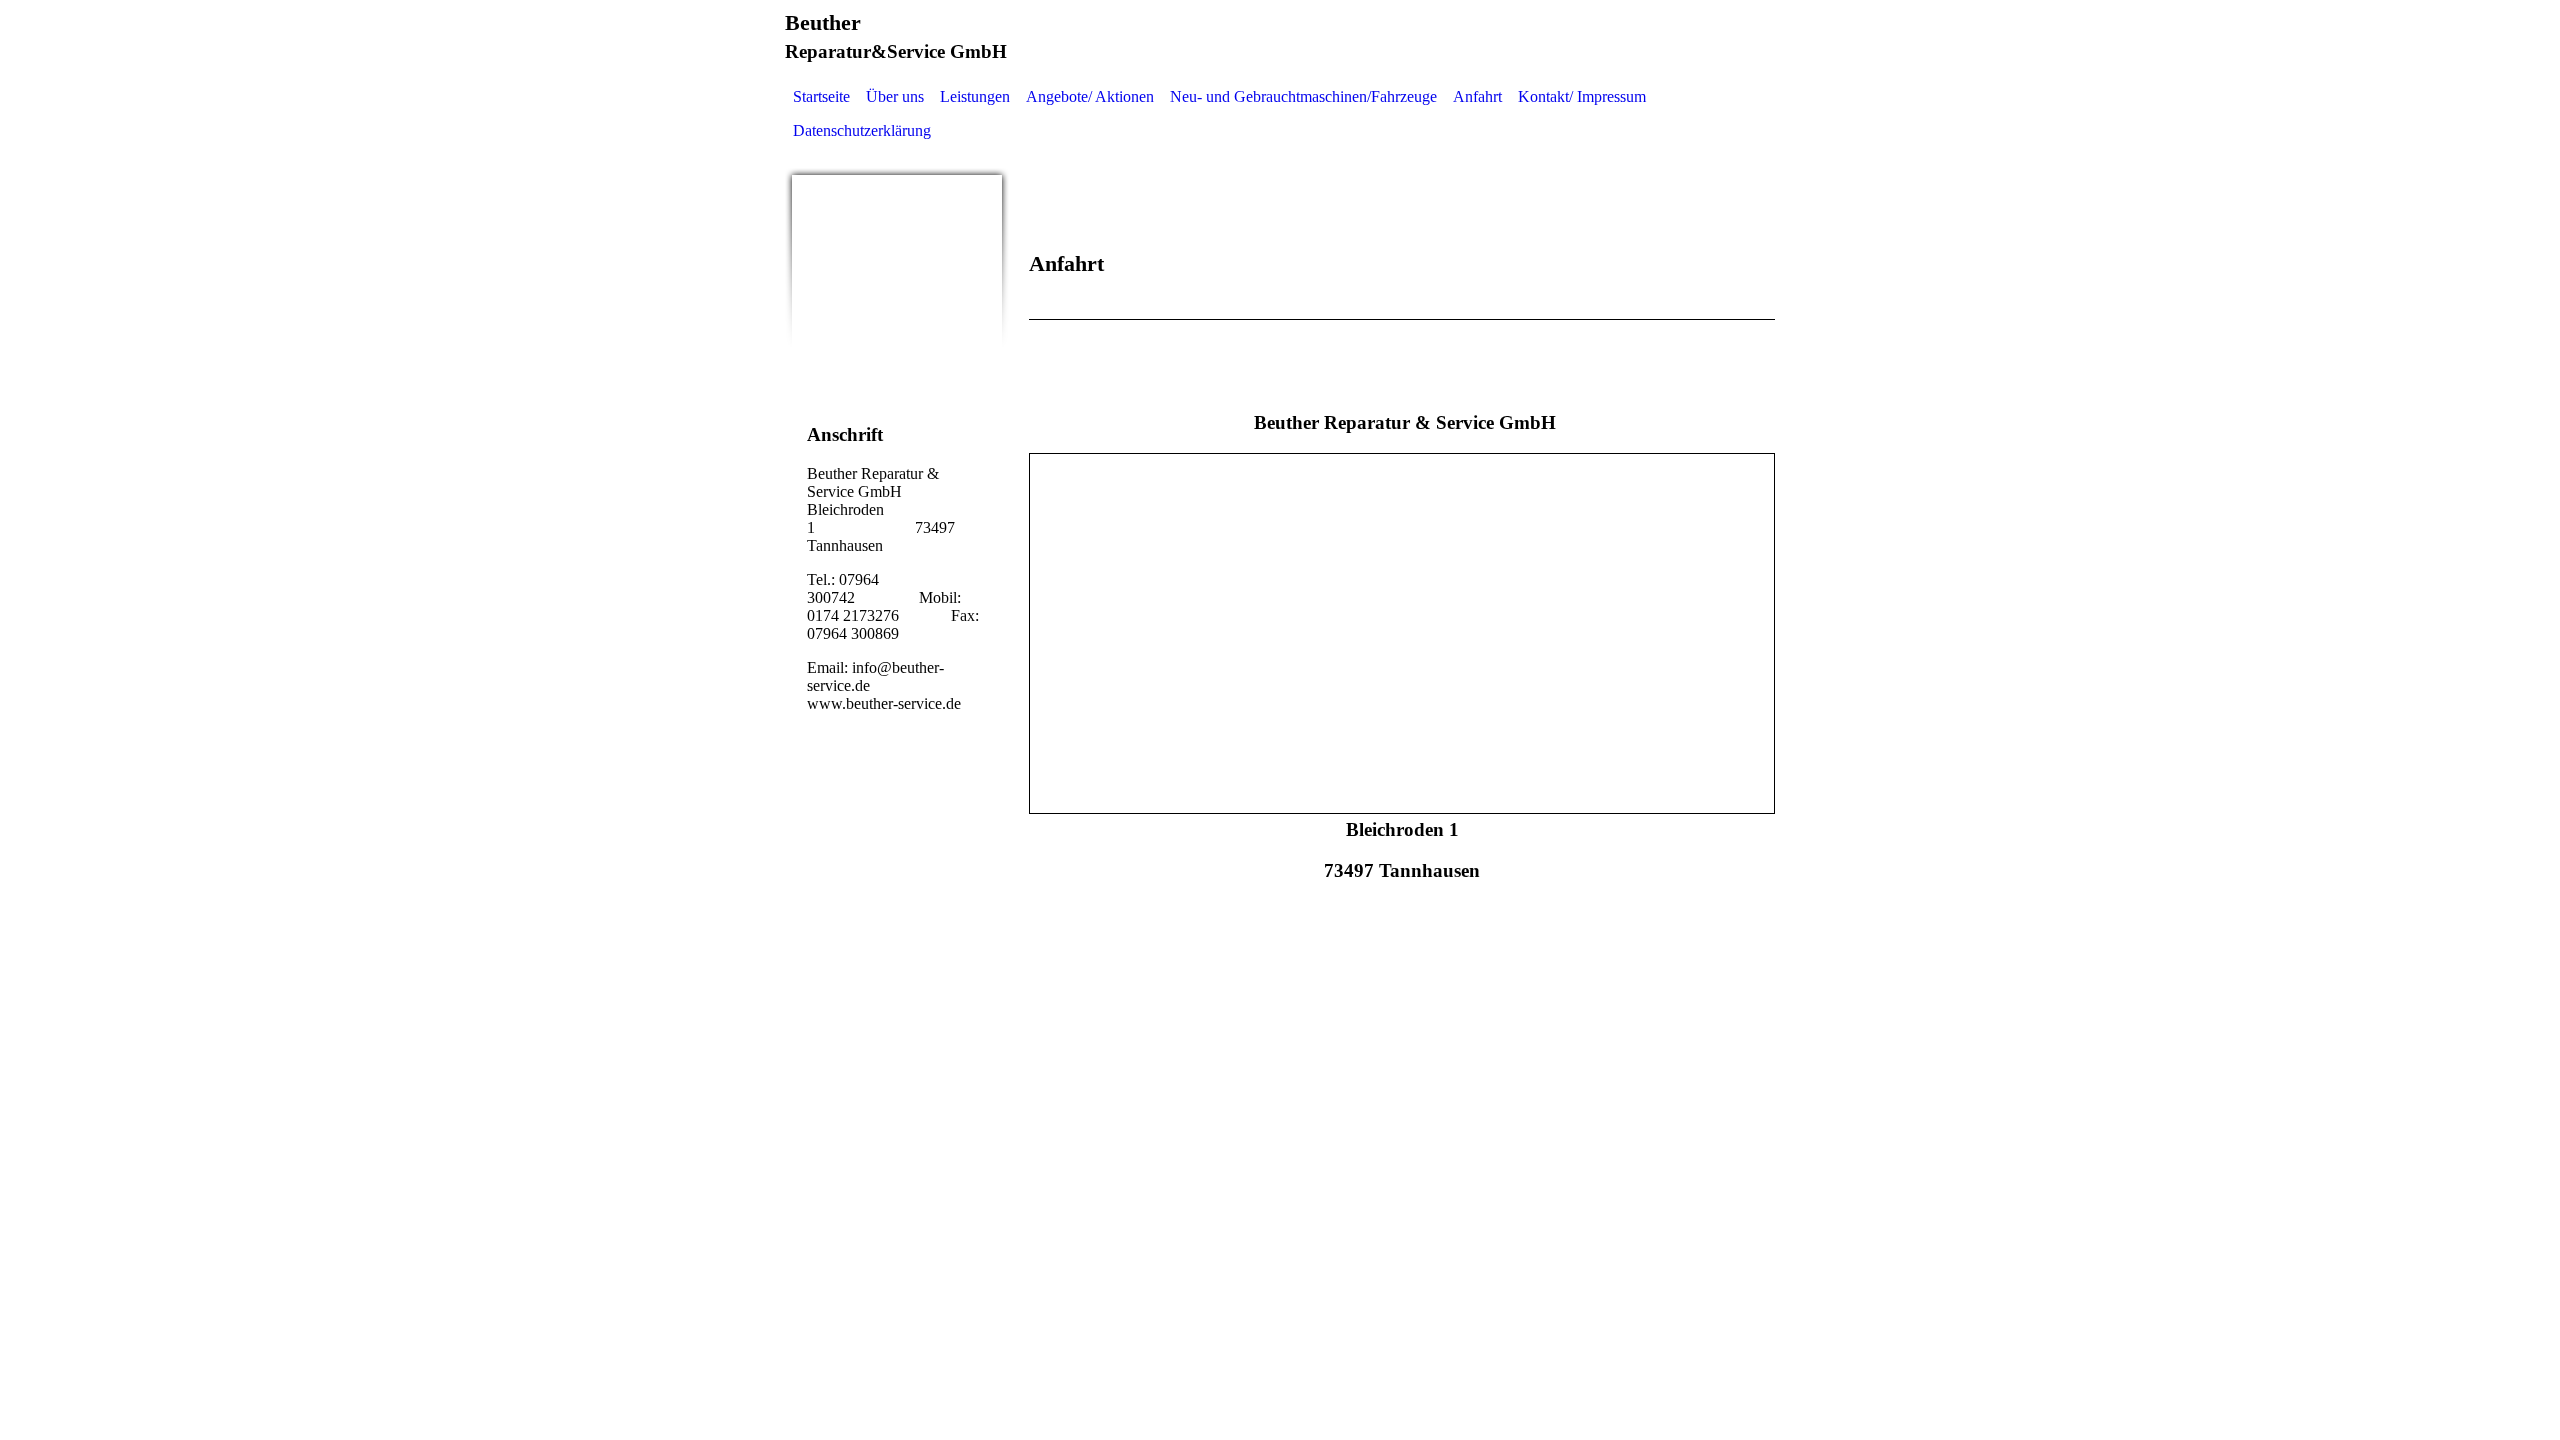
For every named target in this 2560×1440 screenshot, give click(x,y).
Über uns (895, 96)
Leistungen (975, 96)
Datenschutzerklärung (862, 130)
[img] (897, 280)
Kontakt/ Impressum (1582, 96)
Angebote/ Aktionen (1090, 96)
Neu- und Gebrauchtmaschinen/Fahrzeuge (1303, 96)
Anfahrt (1477, 96)
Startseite (821, 96)
